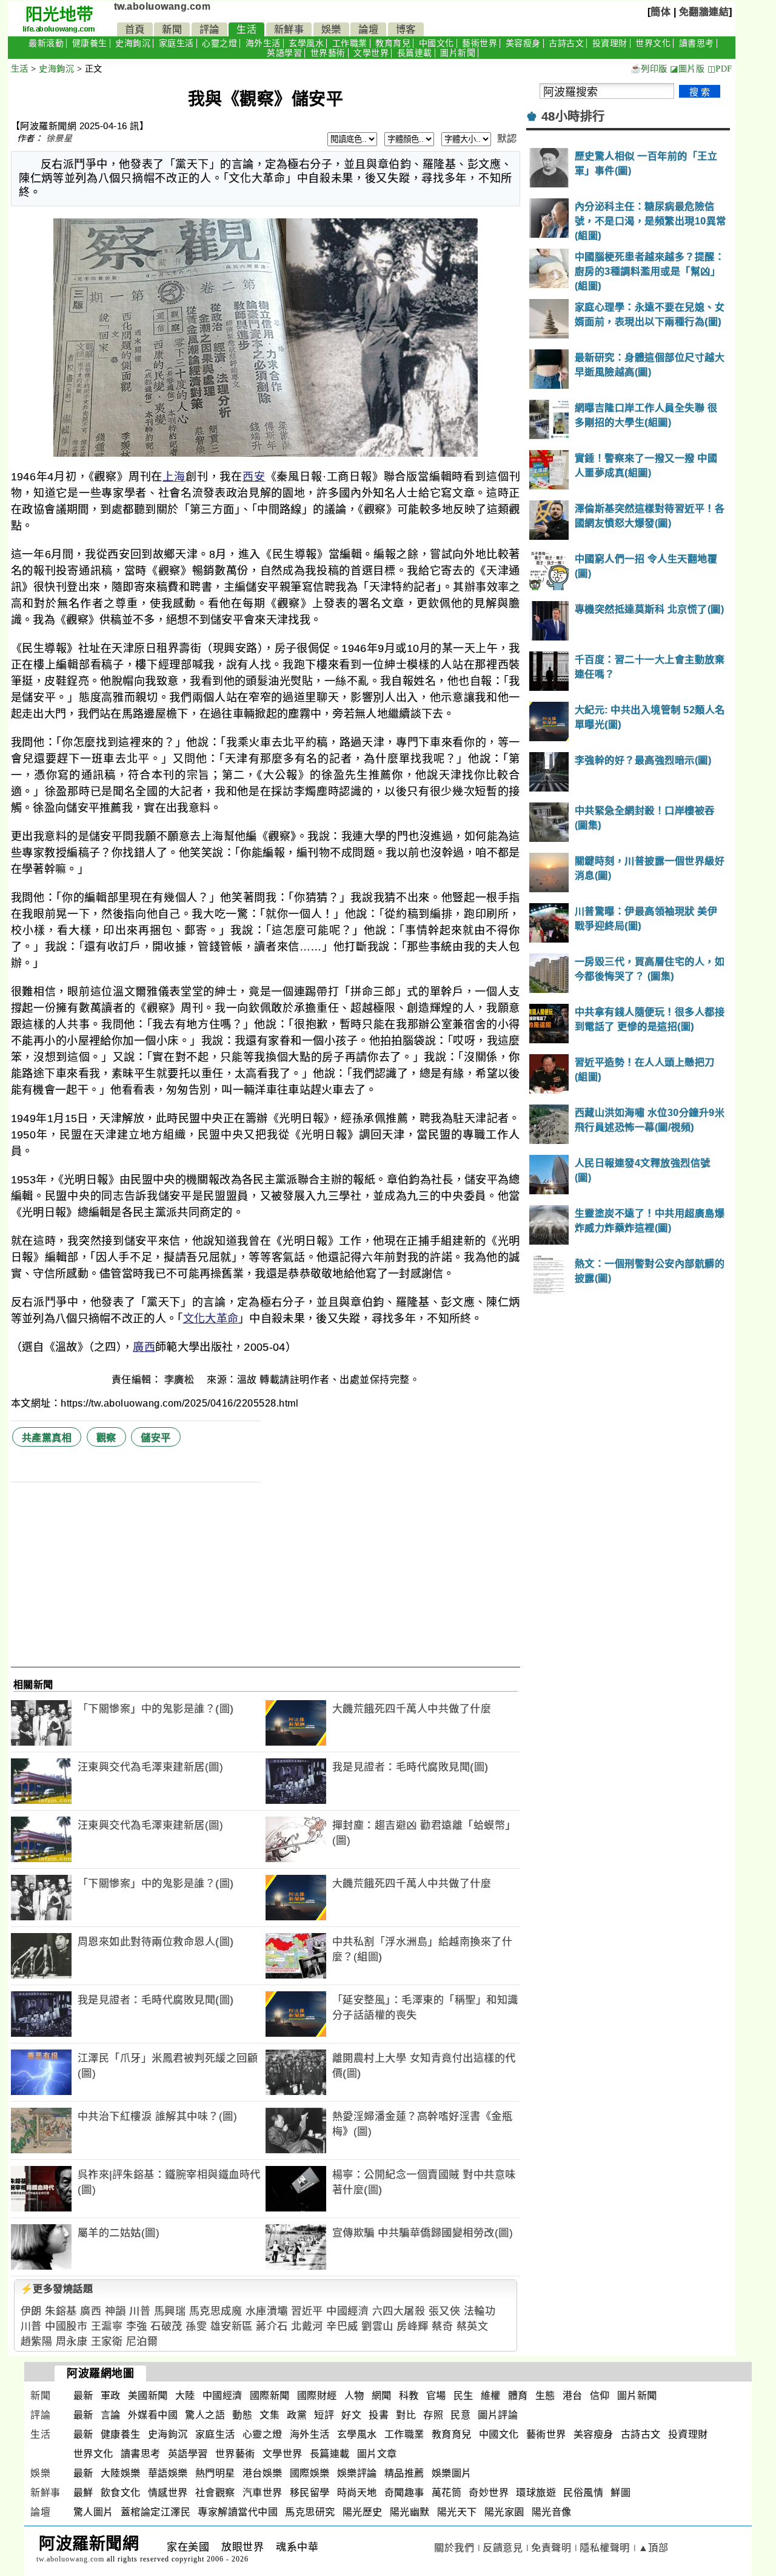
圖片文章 (377, 2454)
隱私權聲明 (605, 2548)
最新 (83, 2396)
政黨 (297, 2415)
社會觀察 (215, 2493)
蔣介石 (272, 2326)
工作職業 (350, 43)
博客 (406, 29)
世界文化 (653, 43)
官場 (436, 2396)
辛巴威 (342, 2326)
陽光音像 (552, 2512)
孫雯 (196, 2326)
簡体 (661, 12)
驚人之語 (205, 2415)
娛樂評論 (357, 2473)
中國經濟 (347, 2311)
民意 (460, 2415)
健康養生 (90, 43)
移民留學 (310, 2493)
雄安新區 (232, 2326)
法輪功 (480, 2311)
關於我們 (454, 2548)
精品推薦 (404, 2473)
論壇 (368, 29)
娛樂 (331, 29)
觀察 (106, 1438)
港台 (573, 2396)
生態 (545, 2396)
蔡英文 (473, 2326)
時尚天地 (357, 2493)
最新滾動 (46, 43)
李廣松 (181, 1380)
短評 (324, 2415)
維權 (491, 2396)
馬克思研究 (310, 2512)
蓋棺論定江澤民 (156, 2512)
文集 (269, 2415)
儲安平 (156, 1438)
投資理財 (610, 43)
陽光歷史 (363, 2512)
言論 (111, 2415)
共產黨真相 (47, 1438)
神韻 (115, 2311)
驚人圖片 (93, 2512)
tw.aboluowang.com (162, 6)
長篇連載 (415, 53)
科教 (409, 2396)
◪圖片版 (687, 69)
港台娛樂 (263, 2473)
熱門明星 (215, 2473)
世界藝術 (328, 53)
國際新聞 (270, 2396)
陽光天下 (457, 2512)
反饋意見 (503, 2548)
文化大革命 (211, 1319)
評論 (209, 29)
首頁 (135, 29)
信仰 (600, 2396)
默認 (507, 139)
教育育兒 (393, 43)
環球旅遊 (536, 2493)
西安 (254, 477)
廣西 (144, 1347)
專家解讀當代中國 (238, 2512)
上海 (174, 477)
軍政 (111, 2396)
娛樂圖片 (452, 2473)
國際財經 (317, 2396)
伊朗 (31, 2311)
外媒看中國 (153, 2415)
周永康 (72, 2342)
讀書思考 (697, 43)
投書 (379, 2415)
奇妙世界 (489, 2493)
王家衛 (107, 2342)
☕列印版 (649, 69)
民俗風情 (583, 2493)
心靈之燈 (219, 43)
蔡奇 (442, 2326)
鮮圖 (620, 2493)
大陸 (185, 2396)
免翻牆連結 (704, 12)
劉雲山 (377, 2326)
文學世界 (371, 53)
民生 (463, 2396)
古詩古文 (566, 43)
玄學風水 (306, 43)
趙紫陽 (37, 2342)
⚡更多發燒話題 (57, 2289)
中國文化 (436, 43)
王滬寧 (107, 2326)
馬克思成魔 (216, 2311)
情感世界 (168, 2493)
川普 (140, 2311)
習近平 (307, 2311)
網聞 (382, 2396)
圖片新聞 (458, 53)
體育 (518, 2396)
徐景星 (59, 138)
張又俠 (445, 2311)
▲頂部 (654, 2548)
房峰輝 (413, 2326)
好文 (351, 2415)
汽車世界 (263, 2493)
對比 (406, 2415)
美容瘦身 (523, 43)
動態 (242, 2415)
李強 (137, 2326)
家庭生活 (176, 43)
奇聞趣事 (404, 2493)
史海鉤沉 (133, 43)
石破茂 (166, 2326)
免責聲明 (551, 2548)
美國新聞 (148, 2396)
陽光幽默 (410, 2512)
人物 (354, 2396)
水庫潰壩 (267, 2311)
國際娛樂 (310, 2473)
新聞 (172, 29)
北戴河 (307, 2326)
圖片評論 (498, 2415)
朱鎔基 (61, 2311)
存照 (433, 2415)
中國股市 (66, 2326)
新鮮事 (289, 29)
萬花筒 (447, 2493)
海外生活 (263, 43)
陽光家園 (504, 2512)
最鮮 (83, 2493)
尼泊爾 (142, 2342)
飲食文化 (121, 2493)
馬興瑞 (170, 2311)
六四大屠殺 (399, 2311)
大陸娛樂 (121, 2473)
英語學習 (284, 53)
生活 (246, 29)
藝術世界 (480, 43)
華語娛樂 (168, 2473)
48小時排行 (573, 116)
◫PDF (720, 69)
